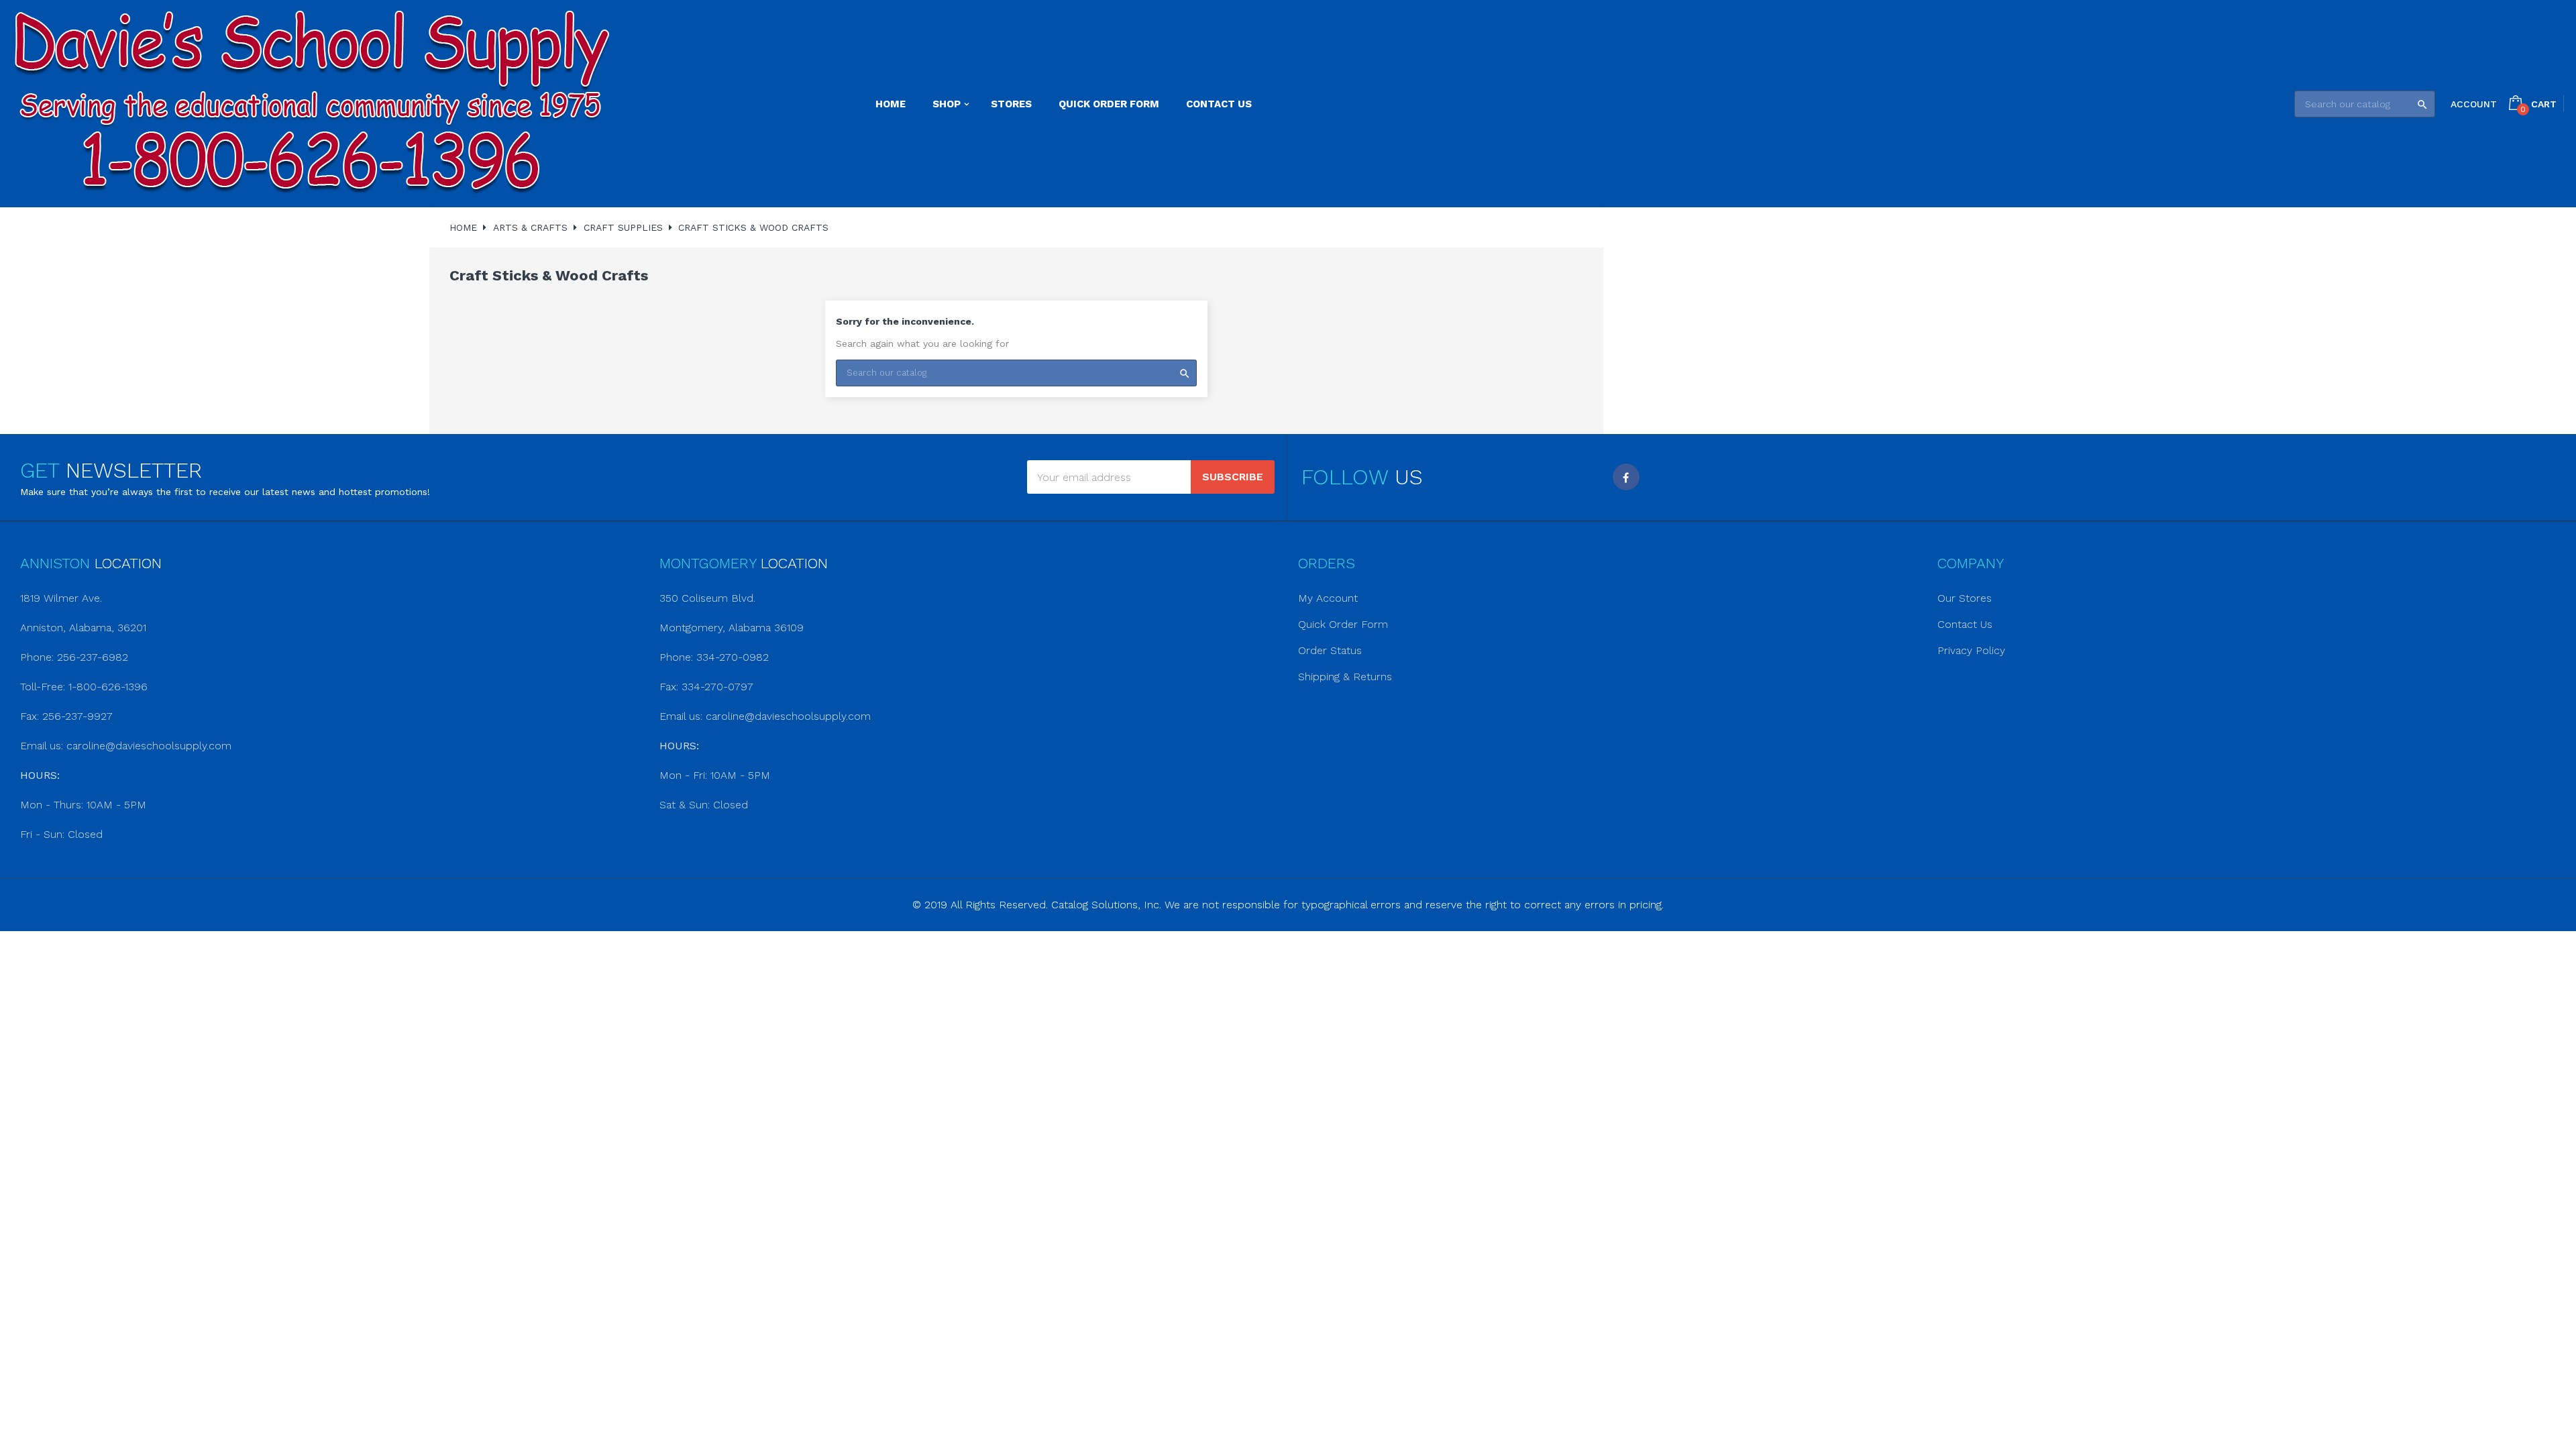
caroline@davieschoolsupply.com (149, 746)
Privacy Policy (1971, 650)
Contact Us (1965, 624)
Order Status (1330, 650)
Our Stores (1965, 598)
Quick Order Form (1343, 624)
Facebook (1626, 477)
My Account (1328, 598)
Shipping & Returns (1345, 677)
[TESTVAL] (312, 104)
